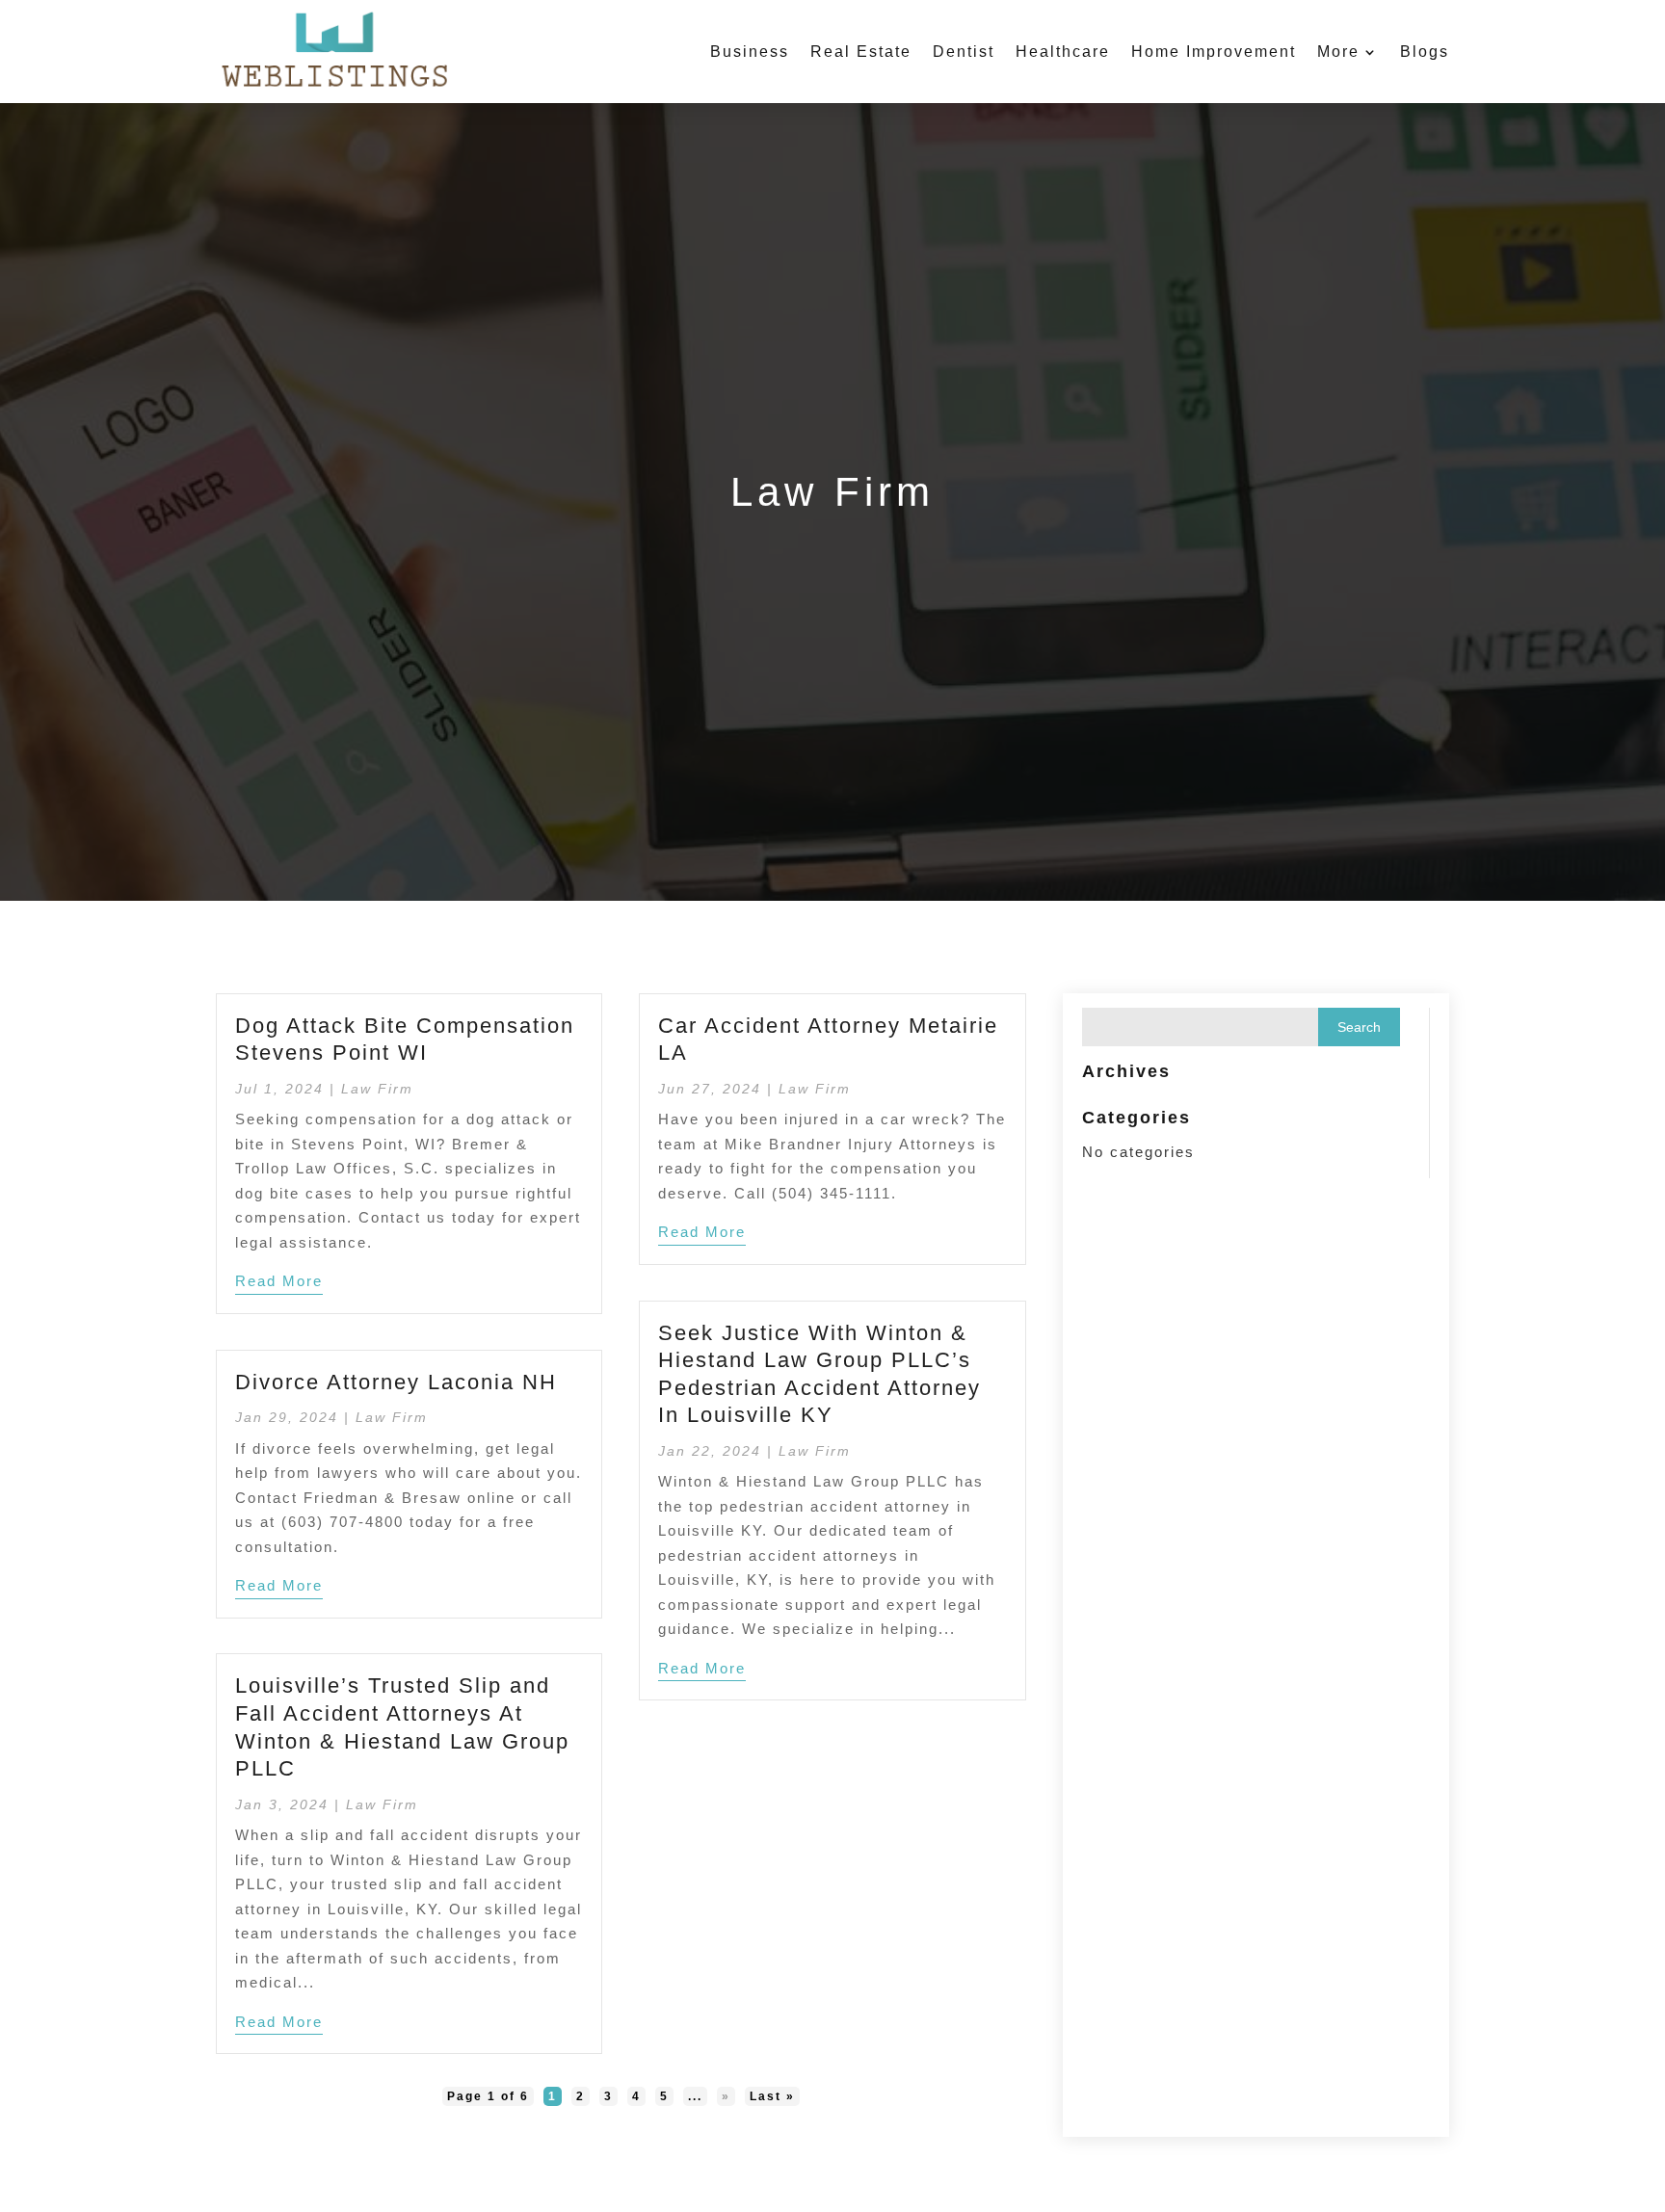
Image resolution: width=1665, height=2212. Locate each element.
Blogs (1425, 52)
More (1338, 52)
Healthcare (1063, 52)
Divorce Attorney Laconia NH (396, 1382)
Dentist (964, 52)
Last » (772, 2096)
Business (750, 52)
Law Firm (377, 1089)
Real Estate (861, 52)
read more (279, 1281)
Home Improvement (1214, 52)
